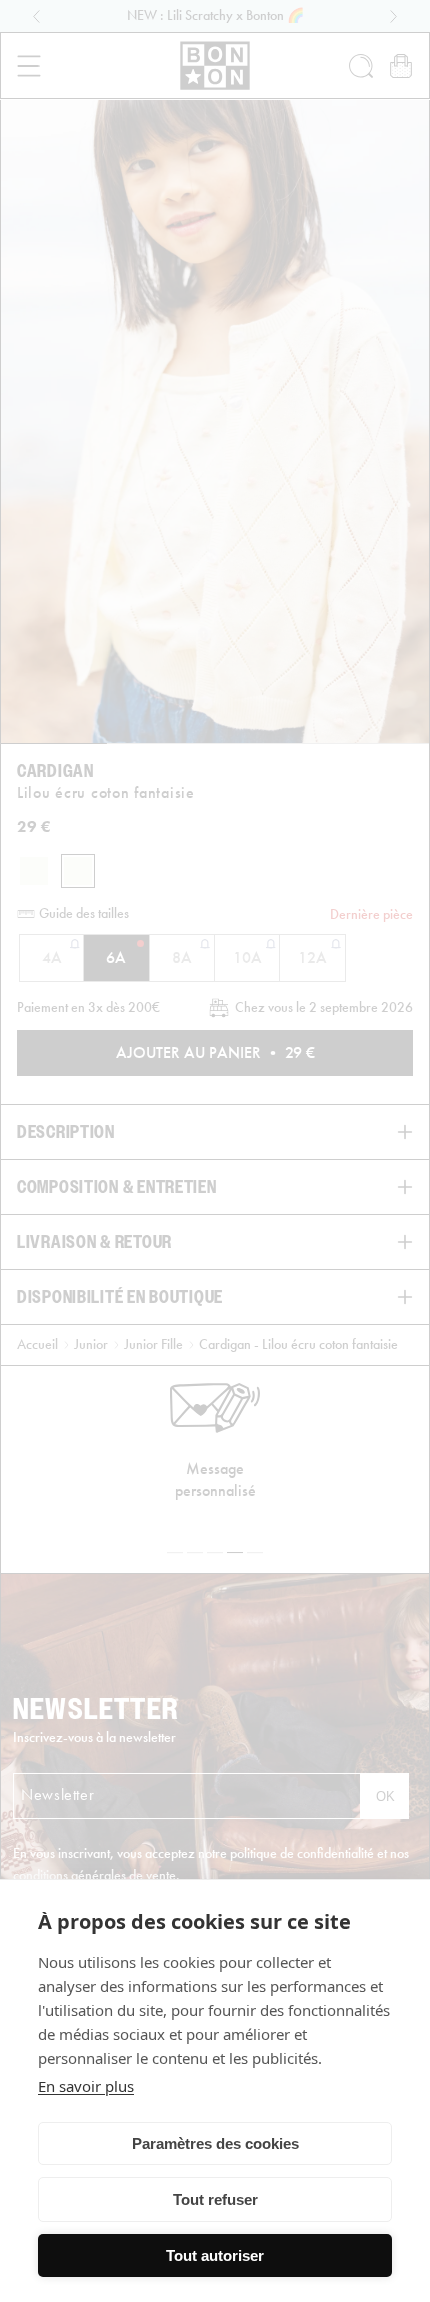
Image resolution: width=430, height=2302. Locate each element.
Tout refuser (215, 2199)
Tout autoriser (215, 2255)
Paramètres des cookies (215, 2143)
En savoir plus (86, 2086)
